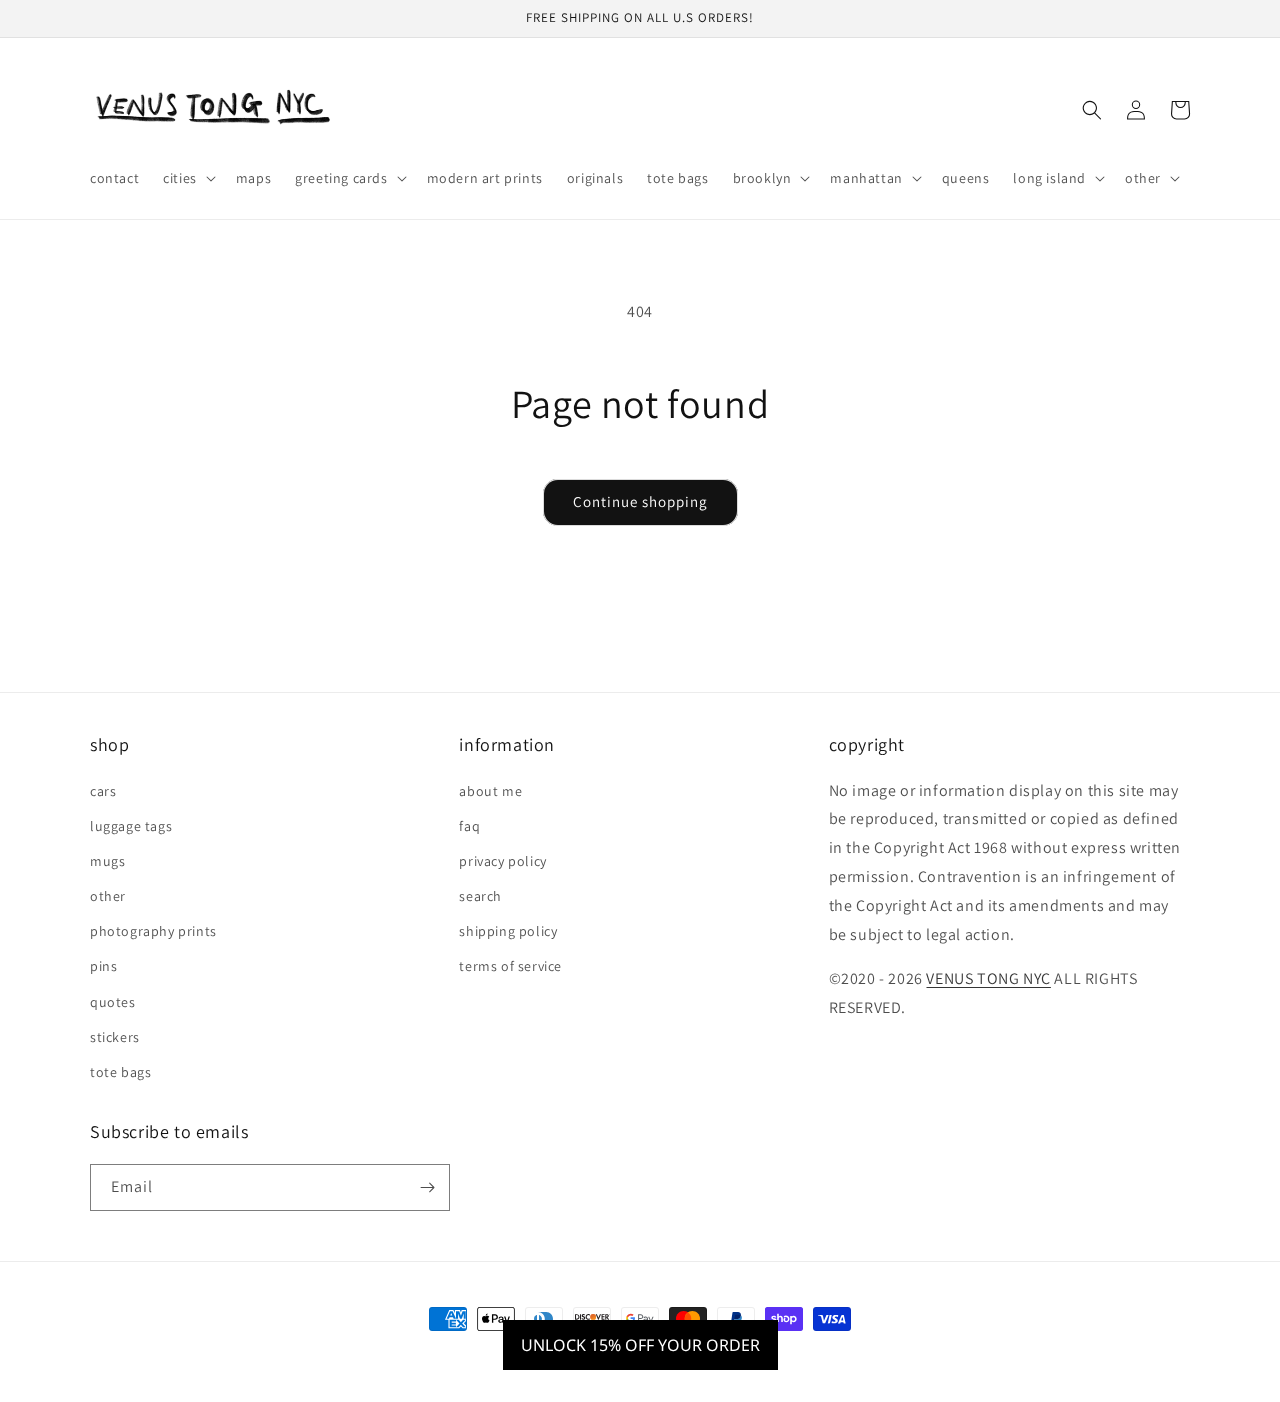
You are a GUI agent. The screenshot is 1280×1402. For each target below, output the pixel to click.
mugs (107, 861)
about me (490, 791)
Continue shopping (640, 501)
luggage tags (131, 826)
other (108, 896)
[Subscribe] (427, 1187)
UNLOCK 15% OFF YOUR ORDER (640, 1345)
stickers (115, 1037)
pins (103, 966)
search (480, 896)
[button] (187, 178)
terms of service (510, 966)
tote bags (120, 1072)
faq (469, 826)
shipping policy (508, 931)
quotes (113, 1002)
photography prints (153, 931)
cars (103, 791)
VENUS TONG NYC (988, 978)
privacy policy (502, 861)
